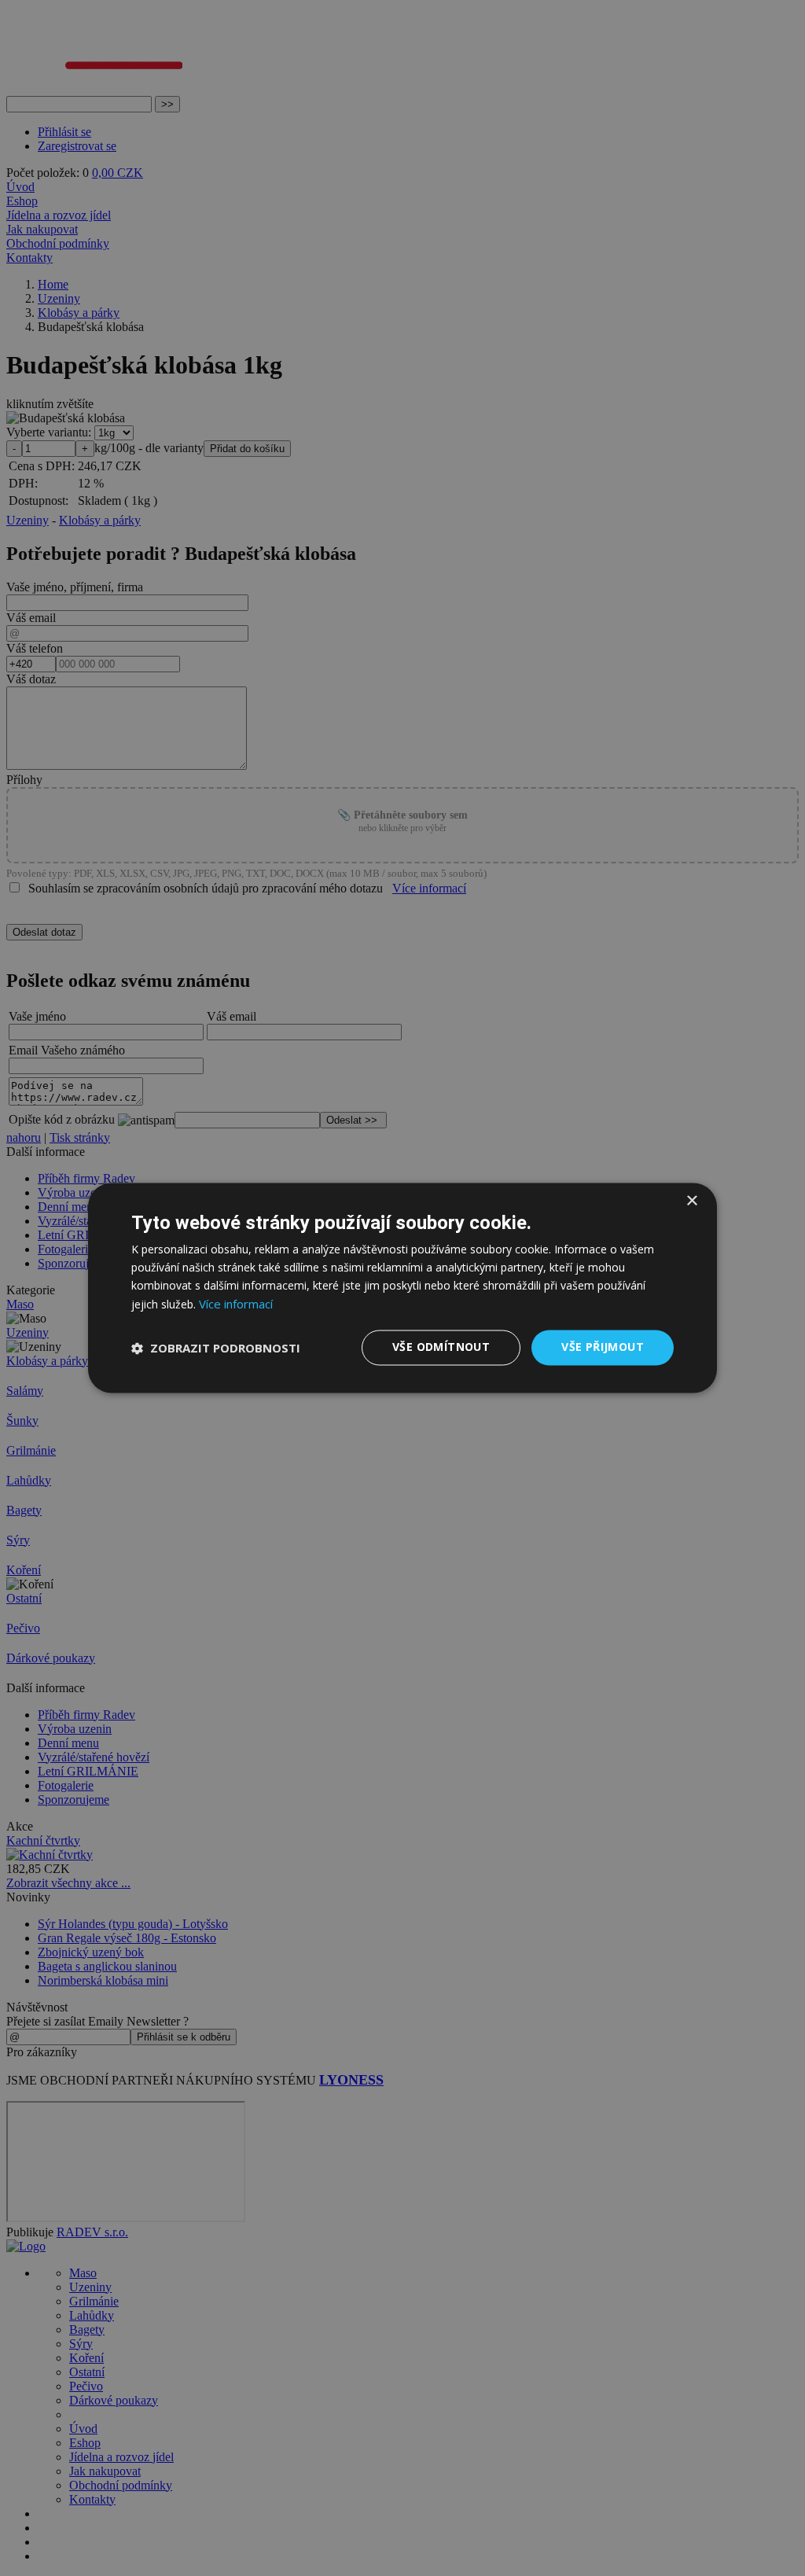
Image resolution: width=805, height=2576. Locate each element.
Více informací (236, 1305)
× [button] (691, 1201)
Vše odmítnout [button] (441, 1347)
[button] (216, 1348)
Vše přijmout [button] (603, 1347)
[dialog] (402, 1288)
